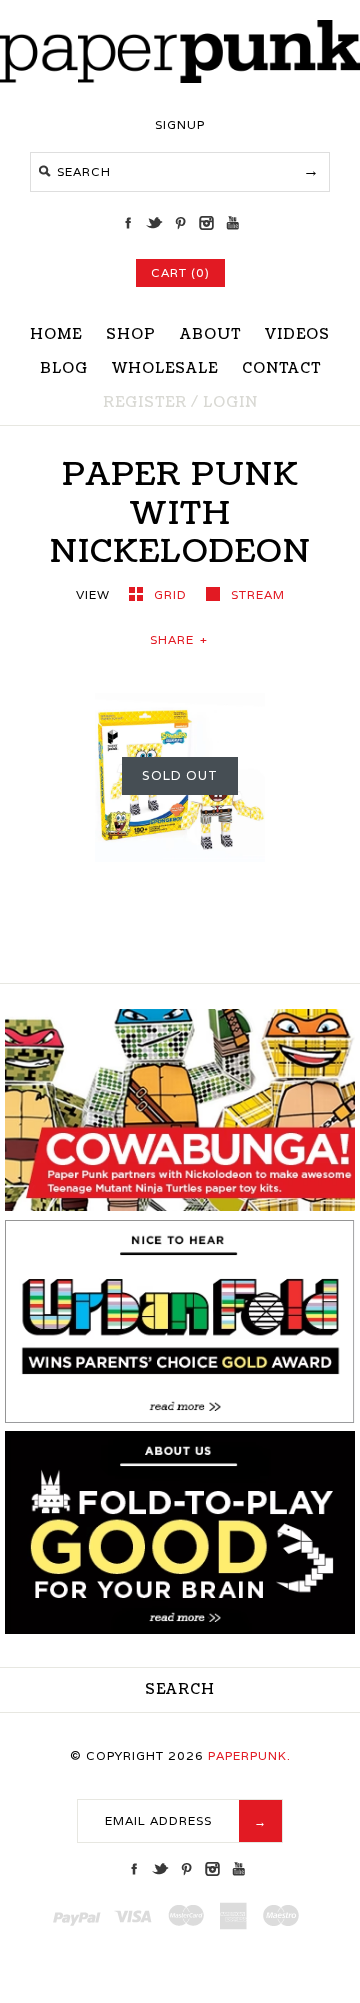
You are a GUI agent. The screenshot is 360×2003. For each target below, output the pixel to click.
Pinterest (180, 223)
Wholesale (165, 368)
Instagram (206, 223)
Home (56, 334)
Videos (297, 334)
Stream (258, 594)
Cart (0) (180, 272)
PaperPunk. (249, 1755)
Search (180, 1689)
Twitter (154, 223)
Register (145, 402)
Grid (172, 594)
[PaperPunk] (180, 77)
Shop (131, 334)
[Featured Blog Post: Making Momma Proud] (180, 1418)
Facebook (128, 223)
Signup (180, 124)
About (210, 334)
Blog (64, 368)
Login (230, 402)
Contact (281, 368)
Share (179, 639)
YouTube (232, 223)
